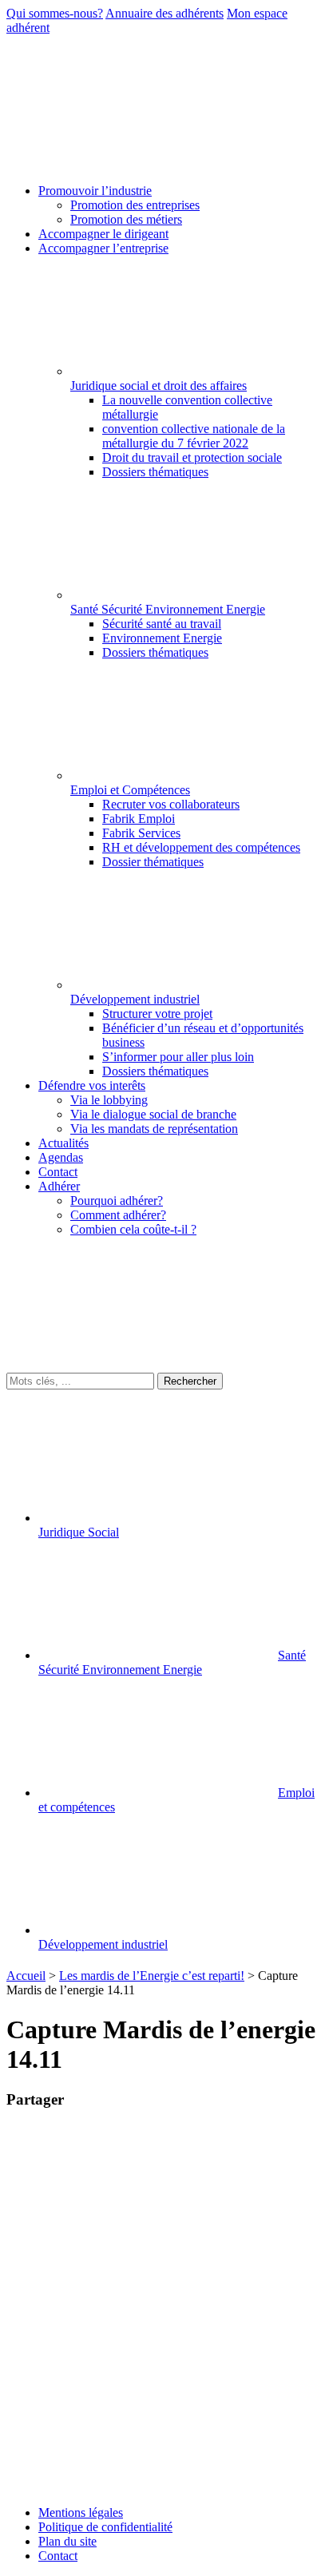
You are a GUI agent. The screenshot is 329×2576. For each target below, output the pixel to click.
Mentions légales (81, 2512)
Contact (58, 2556)
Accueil (26, 1976)
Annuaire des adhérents (164, 13)
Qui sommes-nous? (55, 13)
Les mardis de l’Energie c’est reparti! (152, 1976)
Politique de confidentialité (105, 2527)
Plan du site (67, 2541)
